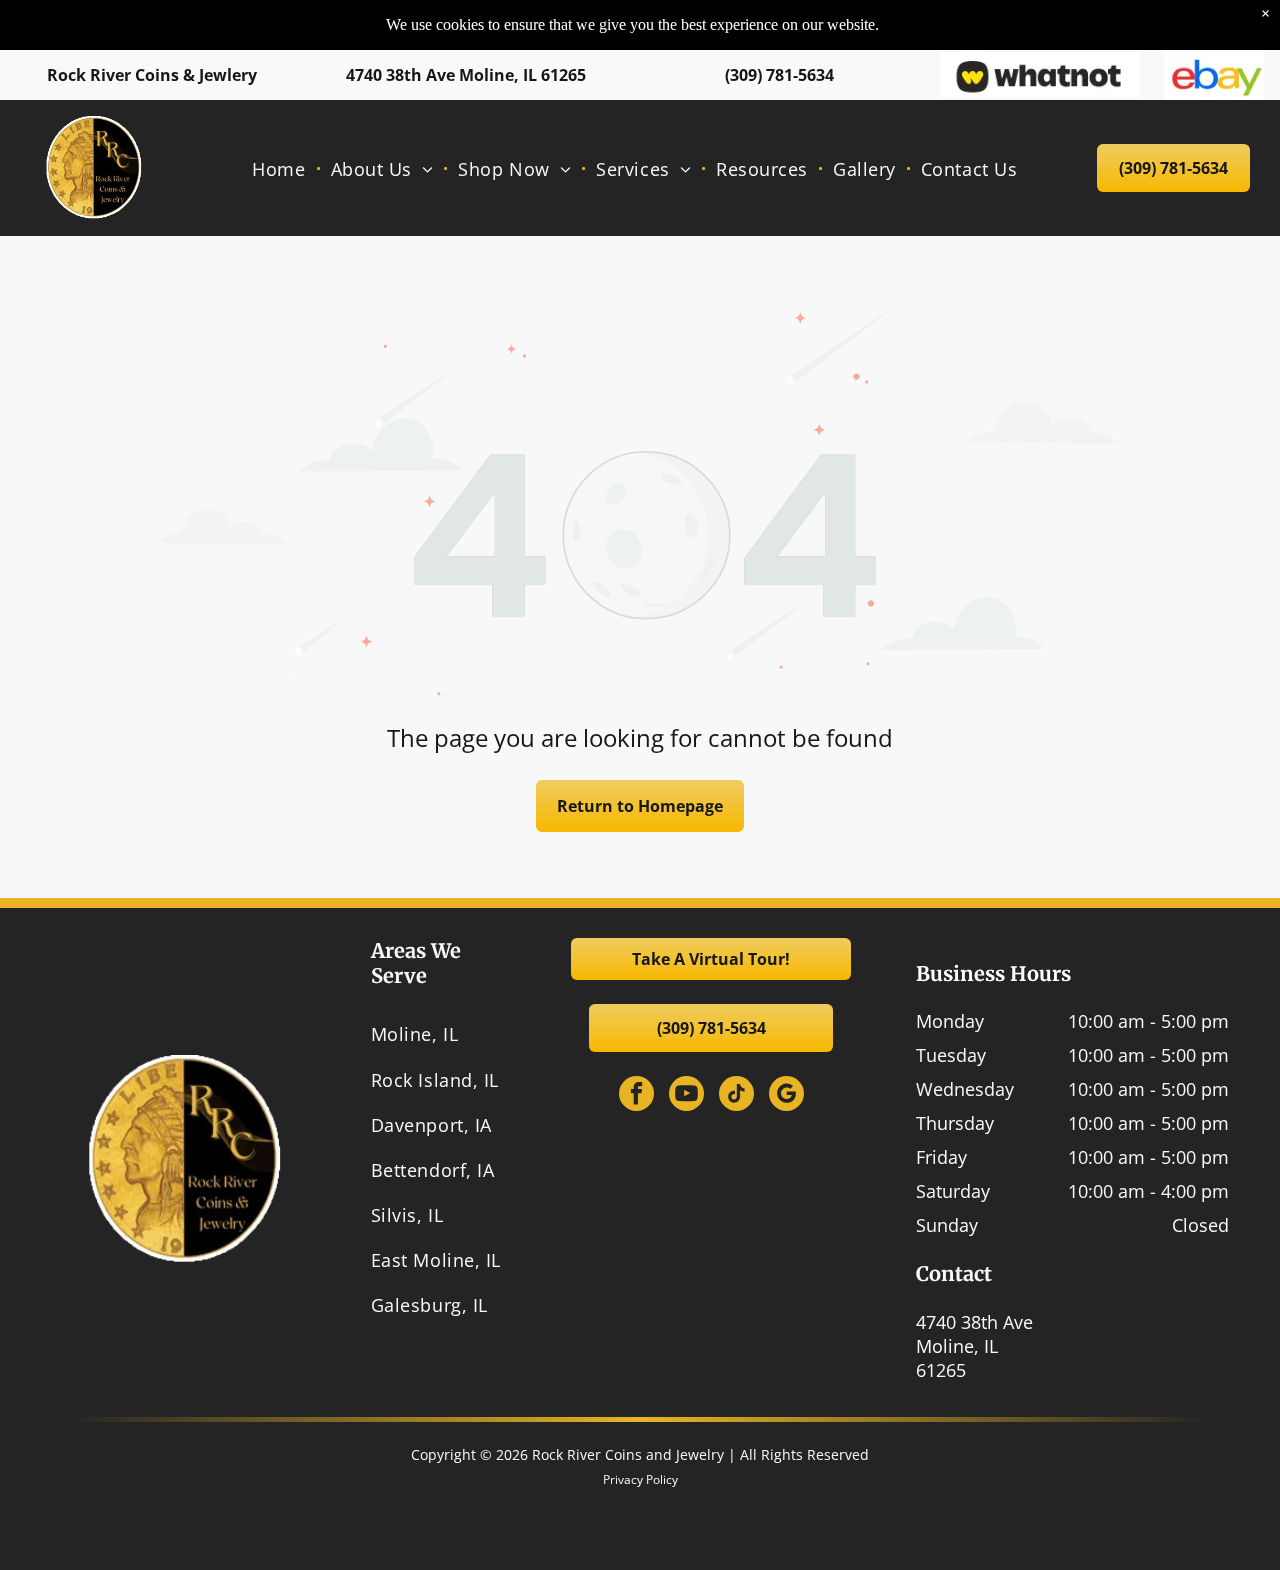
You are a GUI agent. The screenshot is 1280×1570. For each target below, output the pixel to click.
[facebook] (636, 1096)
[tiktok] (736, 1096)
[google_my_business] (786, 1096)
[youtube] (686, 1096)
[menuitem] (281, 168)
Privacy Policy (640, 1479)
